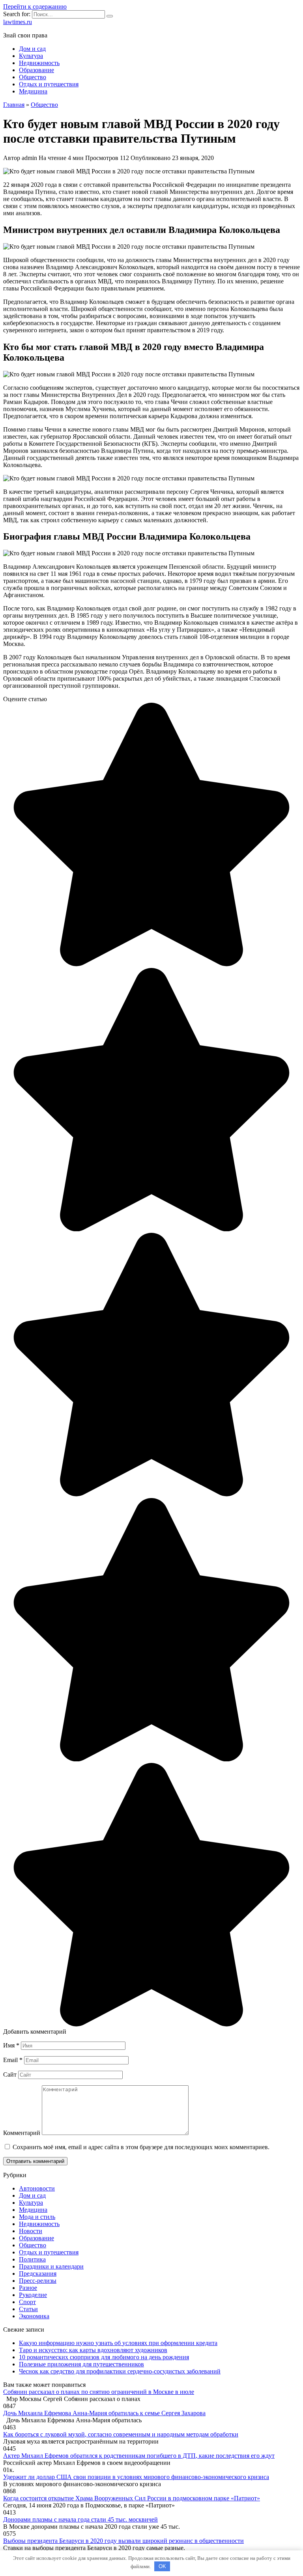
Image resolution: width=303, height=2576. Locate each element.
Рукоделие (33, 2295)
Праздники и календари (51, 2266)
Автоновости (37, 2188)
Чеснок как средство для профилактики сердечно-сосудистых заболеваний (120, 2371)
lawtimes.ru (18, 22)
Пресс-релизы (38, 2281)
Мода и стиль (37, 2217)
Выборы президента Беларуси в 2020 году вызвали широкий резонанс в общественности (123, 2541)
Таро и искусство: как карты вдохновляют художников (93, 2350)
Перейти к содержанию (35, 7)
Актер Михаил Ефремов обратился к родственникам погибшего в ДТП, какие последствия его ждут (139, 2456)
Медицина (33, 91)
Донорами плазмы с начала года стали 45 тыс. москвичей (80, 2519)
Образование (36, 70)
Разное (28, 2288)
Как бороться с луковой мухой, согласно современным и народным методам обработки (121, 2434)
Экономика (34, 2316)
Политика (32, 2259)
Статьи (28, 2309)
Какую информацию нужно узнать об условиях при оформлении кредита (118, 2343)
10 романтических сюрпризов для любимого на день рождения (104, 2357)
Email (13, 2060)
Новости (31, 2231)
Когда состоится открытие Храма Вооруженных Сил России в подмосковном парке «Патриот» (132, 2498)
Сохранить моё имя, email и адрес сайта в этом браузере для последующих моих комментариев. (141, 2147)
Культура (31, 56)
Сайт (10, 2074)
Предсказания (38, 2274)
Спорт (27, 2302)
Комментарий (22, 2133)
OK (162, 2566)
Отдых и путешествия (49, 84)
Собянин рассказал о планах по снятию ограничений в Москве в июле (99, 2392)
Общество (33, 77)
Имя (11, 2045)
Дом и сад (32, 49)
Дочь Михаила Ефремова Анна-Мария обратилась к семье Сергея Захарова (104, 2413)
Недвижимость (39, 63)
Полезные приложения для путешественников (81, 2364)
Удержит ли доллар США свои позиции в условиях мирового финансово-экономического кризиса (136, 2477)
